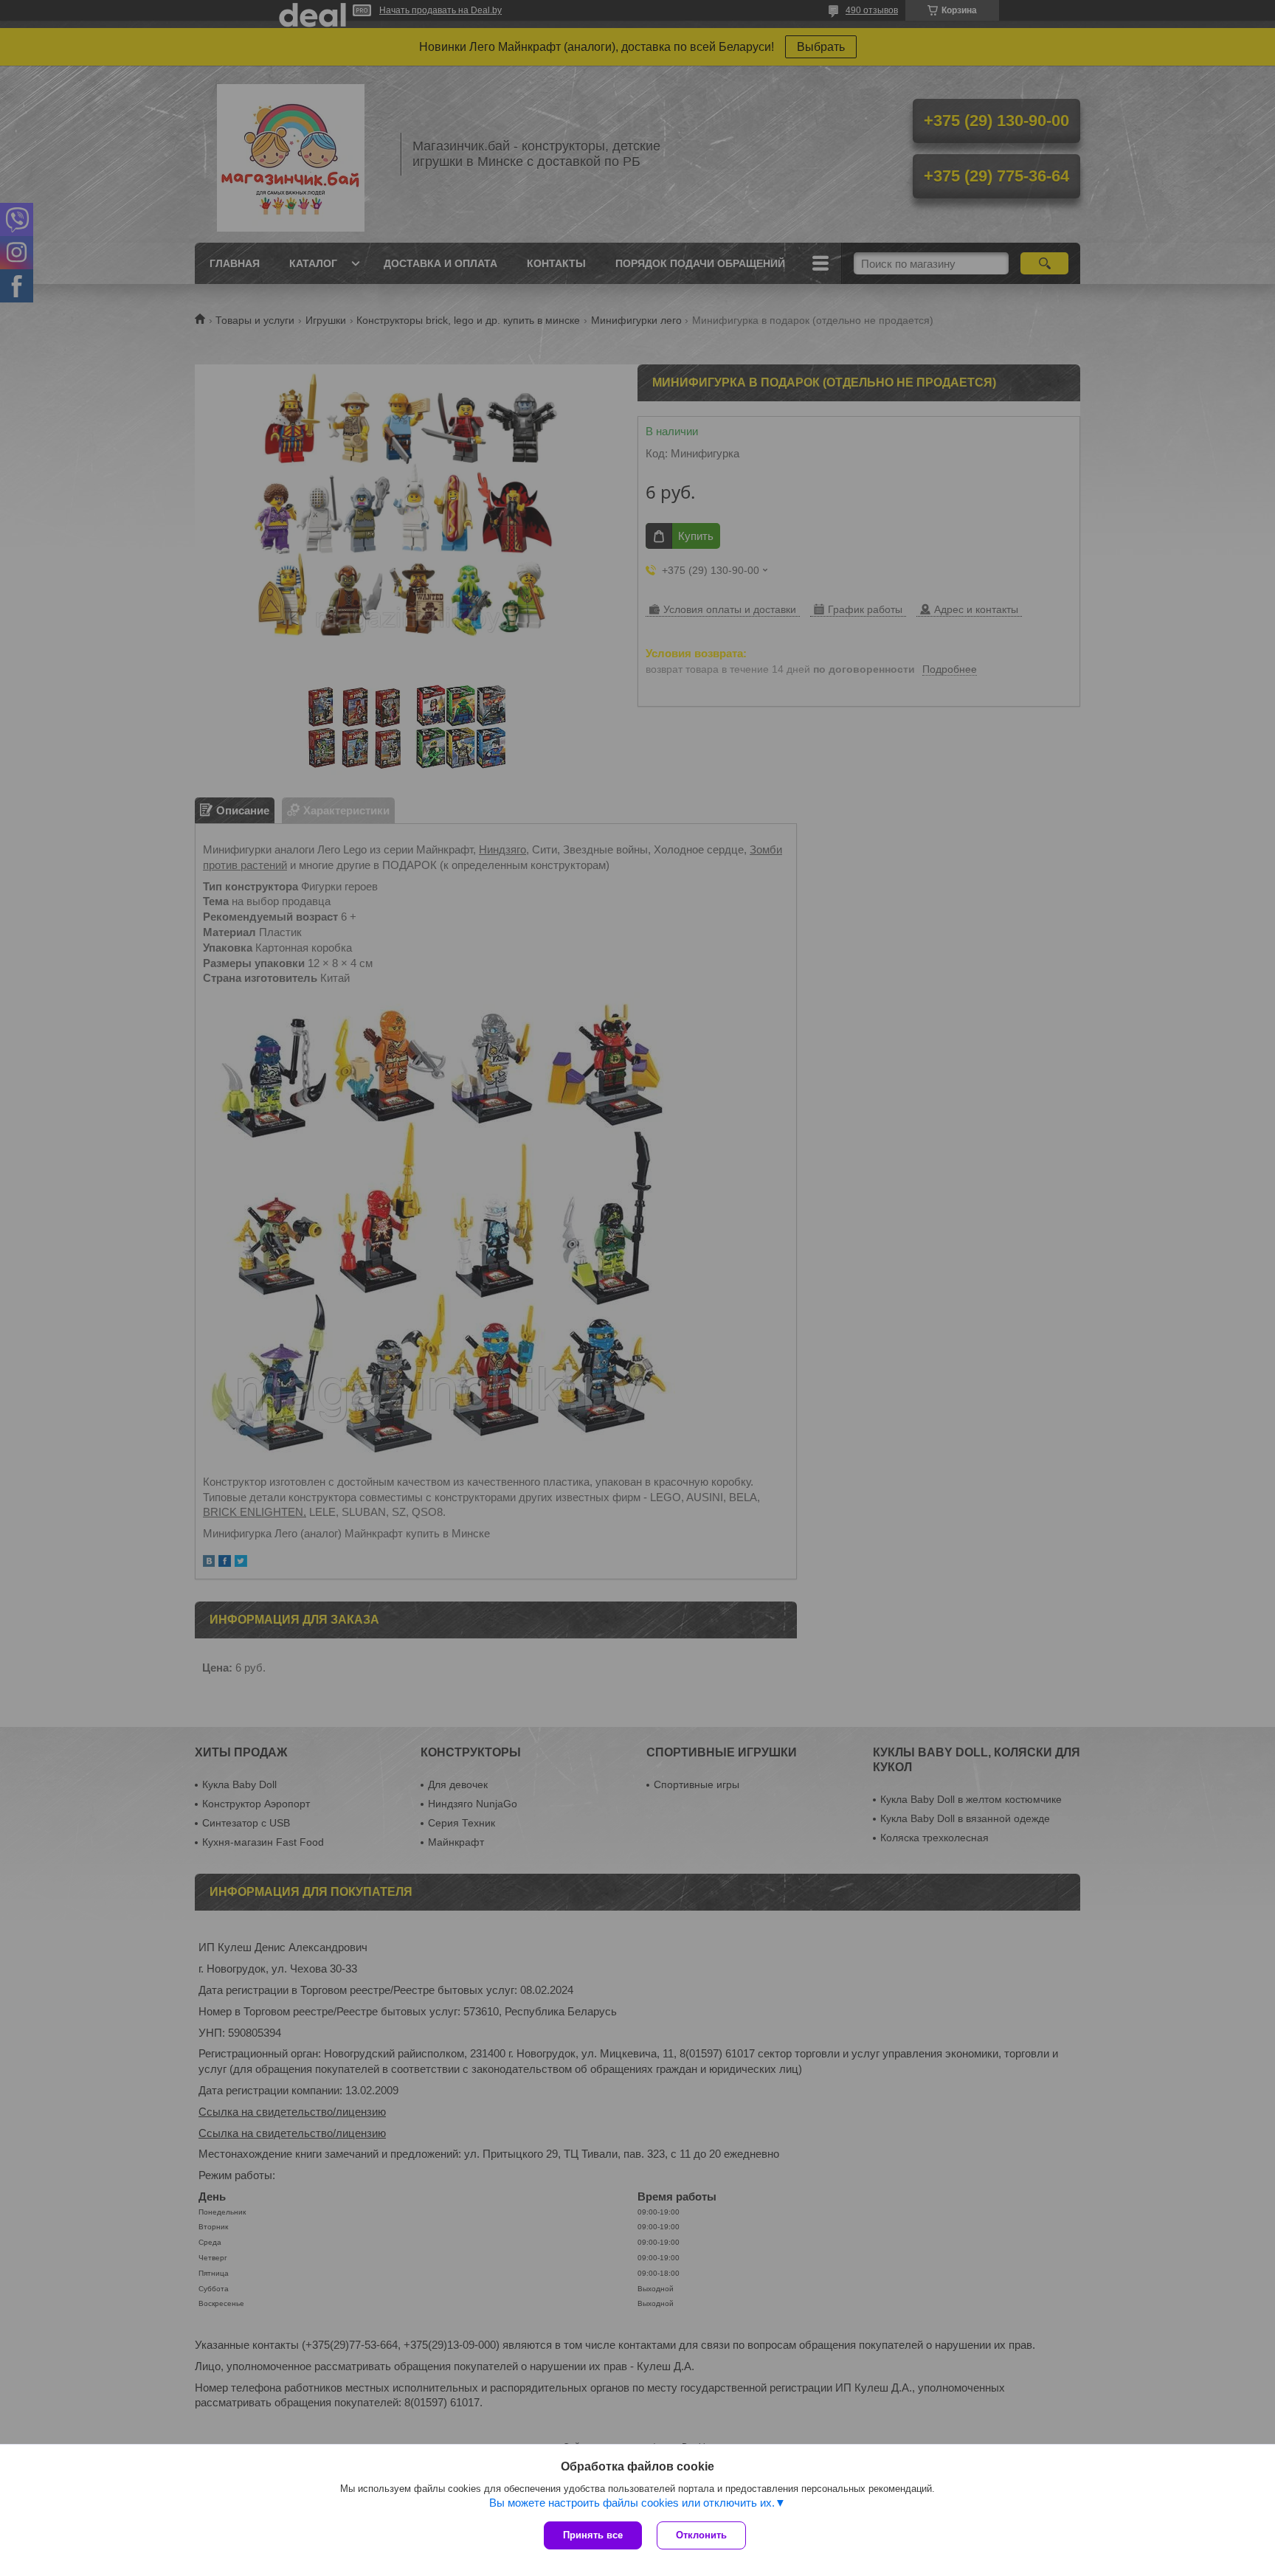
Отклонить (701, 2535)
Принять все (593, 2535)
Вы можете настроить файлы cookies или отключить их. (632, 2503)
